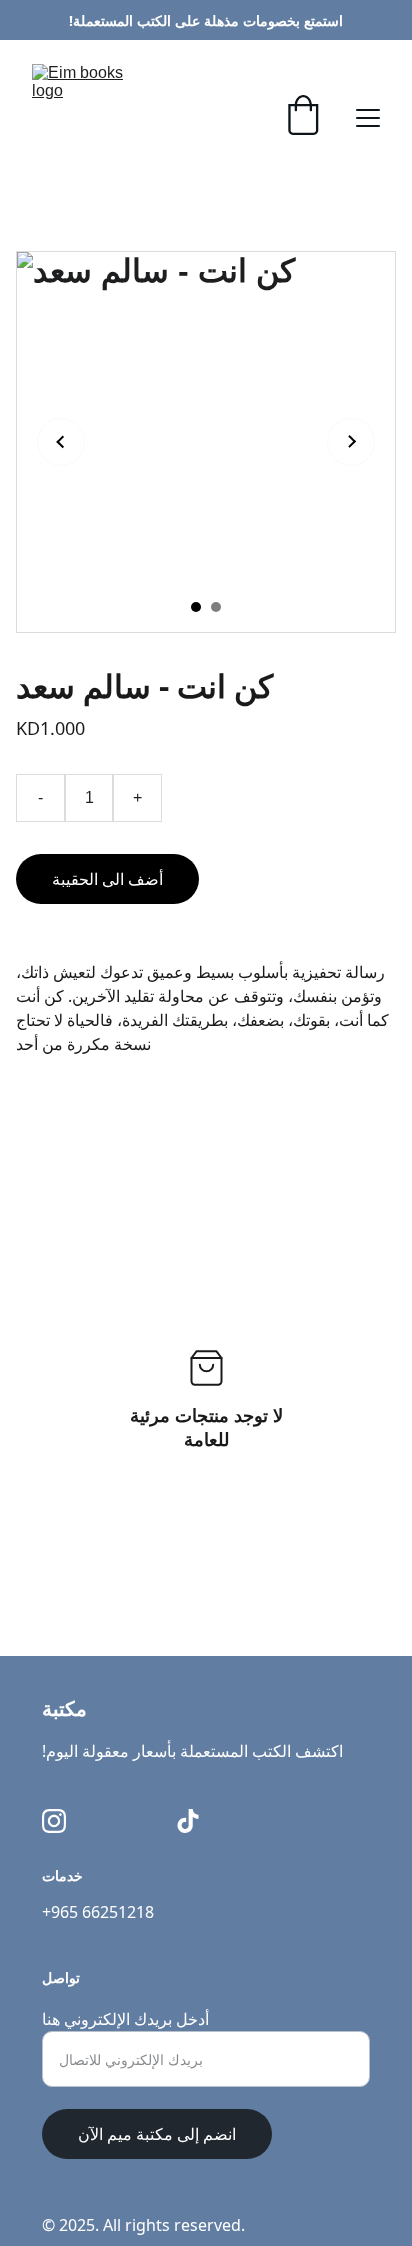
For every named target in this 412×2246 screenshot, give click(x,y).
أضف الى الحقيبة (107, 879)
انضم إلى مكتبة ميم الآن (157, 2134)
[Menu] (368, 118)
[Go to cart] (303, 117)
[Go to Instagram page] (54, 1821)
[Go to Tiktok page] (188, 1821)
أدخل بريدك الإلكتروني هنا (125, 2019)
